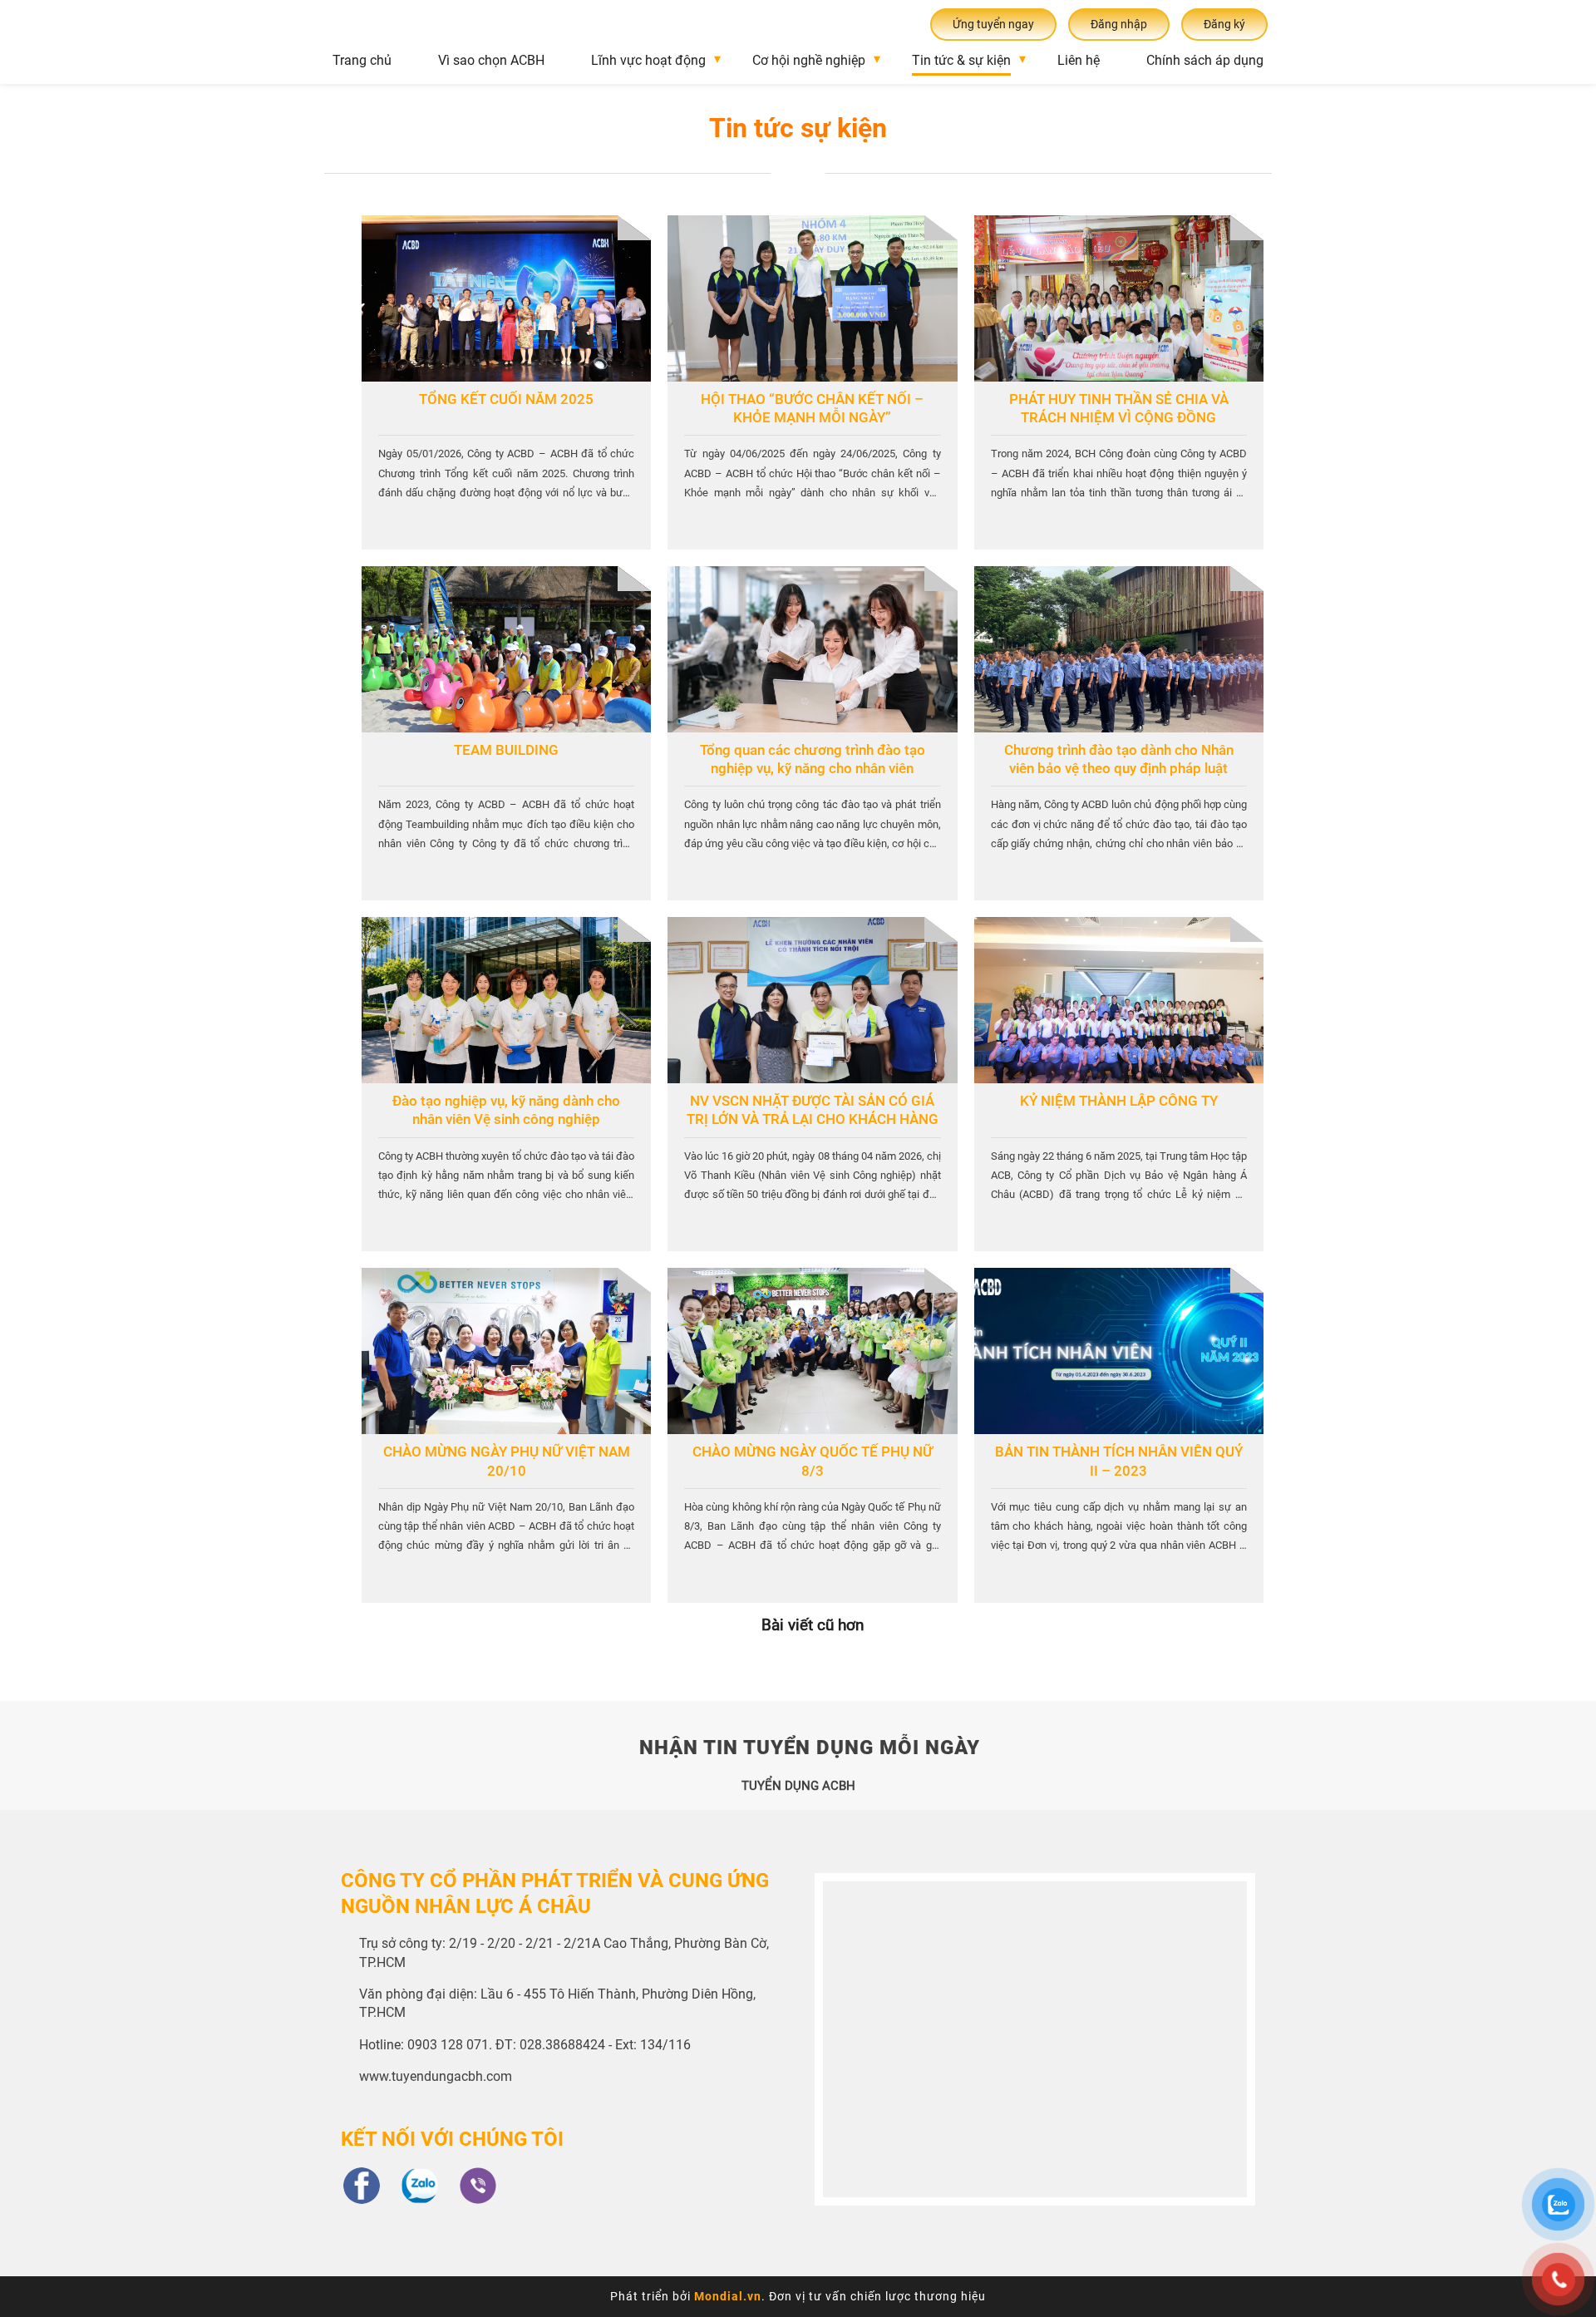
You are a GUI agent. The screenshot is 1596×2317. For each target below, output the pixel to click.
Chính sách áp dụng (1205, 60)
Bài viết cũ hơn (813, 1625)
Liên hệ (1079, 60)
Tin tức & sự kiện (961, 60)
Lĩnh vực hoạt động (648, 60)
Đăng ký (1224, 24)
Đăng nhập (1119, 24)
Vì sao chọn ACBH (491, 60)
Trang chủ (362, 60)
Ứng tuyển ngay (993, 24)
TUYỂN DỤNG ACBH (798, 1786)
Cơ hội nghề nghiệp (809, 60)
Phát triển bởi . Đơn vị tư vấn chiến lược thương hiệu (798, 2296)
